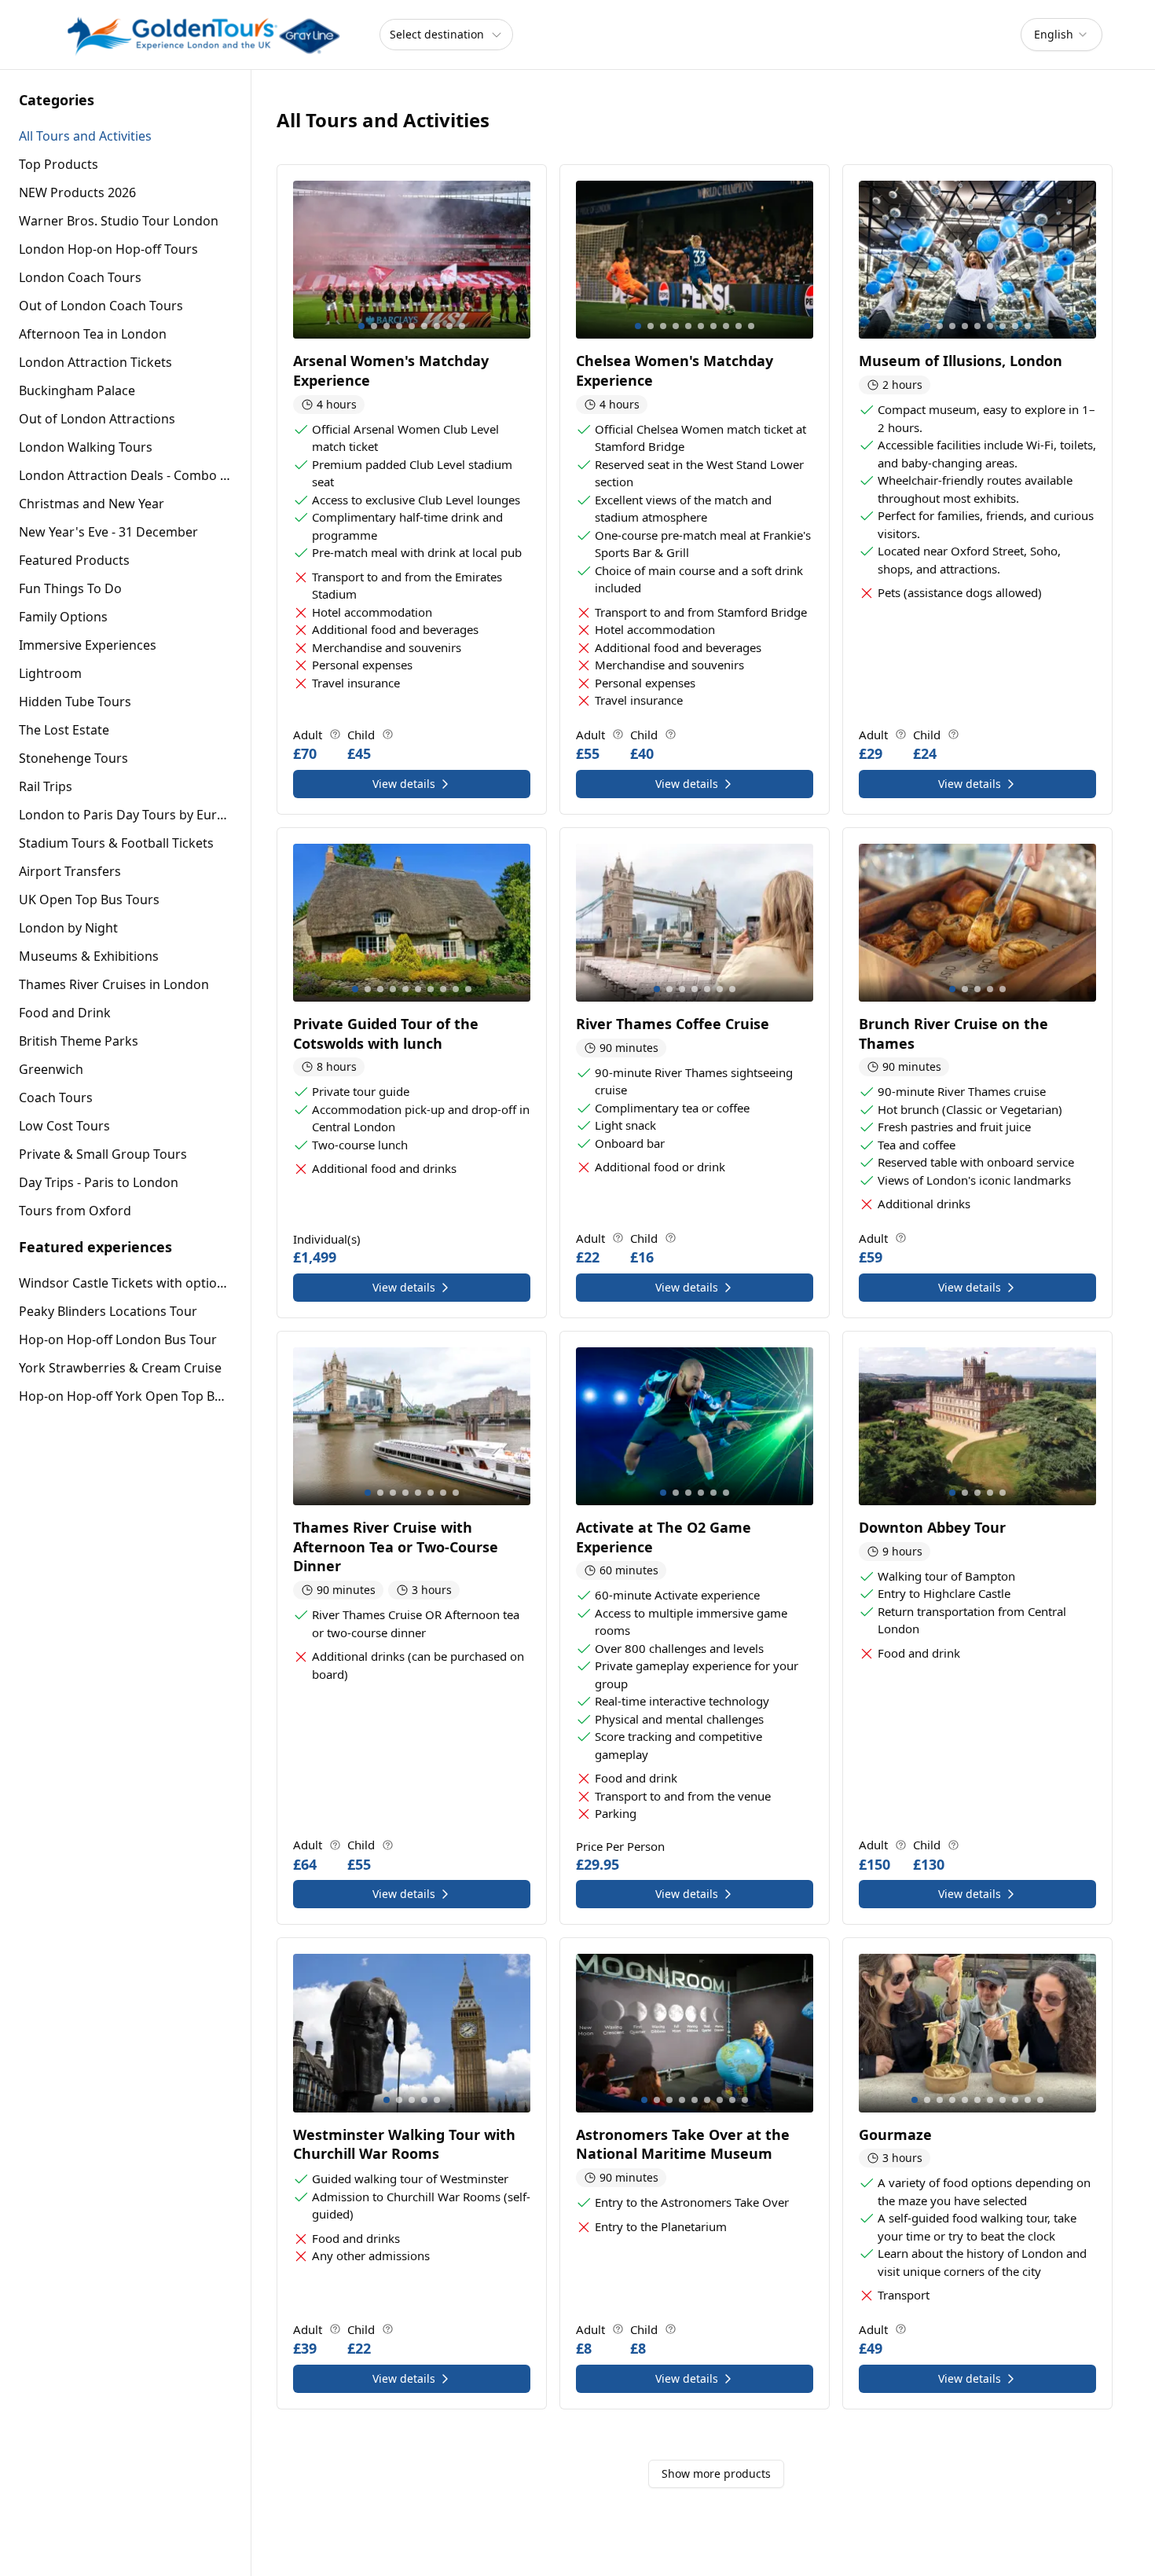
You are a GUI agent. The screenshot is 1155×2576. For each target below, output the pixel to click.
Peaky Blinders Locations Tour (108, 1311)
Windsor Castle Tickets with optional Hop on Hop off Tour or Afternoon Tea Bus (125, 1283)
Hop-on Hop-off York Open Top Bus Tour (125, 1396)
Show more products (716, 2473)
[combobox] (1061, 35)
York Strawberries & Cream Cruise (120, 1368)
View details (404, 784)
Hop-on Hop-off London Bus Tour (118, 1339)
